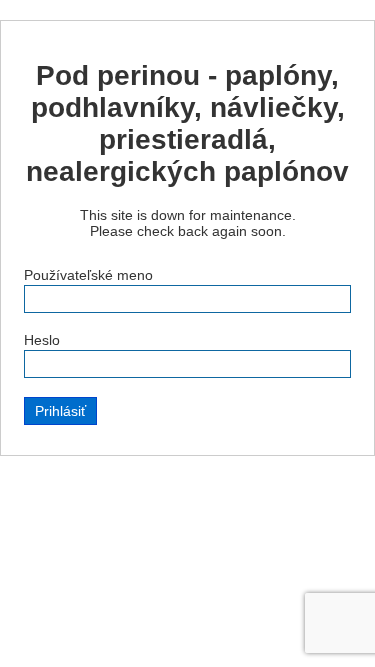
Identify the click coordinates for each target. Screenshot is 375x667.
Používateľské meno (88, 275)
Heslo (42, 340)
